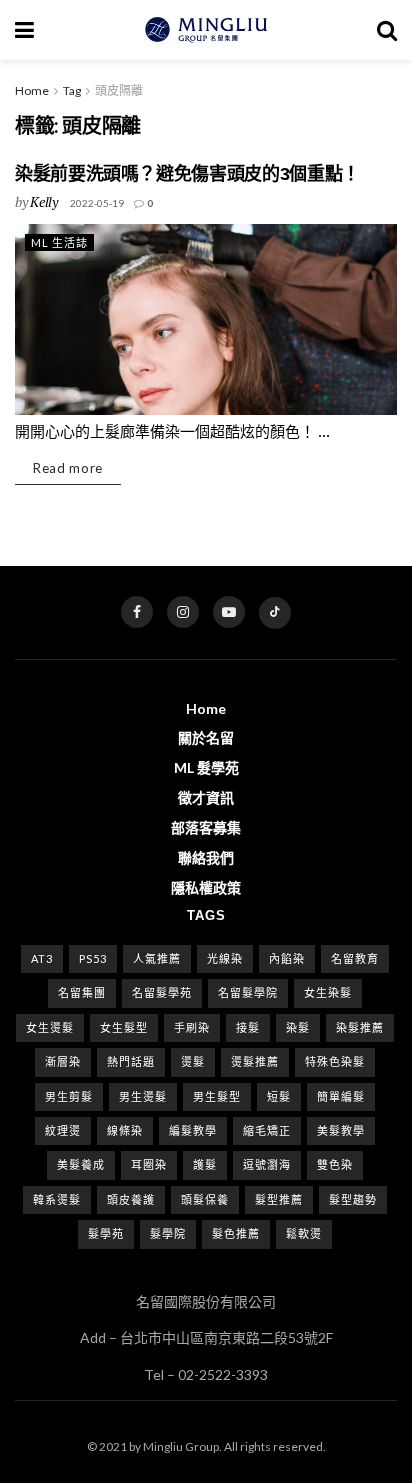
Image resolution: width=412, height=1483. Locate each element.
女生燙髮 (50, 1027)
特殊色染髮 (335, 1061)
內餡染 (287, 958)
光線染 (225, 958)
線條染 (125, 1130)
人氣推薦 (157, 958)
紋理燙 (63, 1130)
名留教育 (355, 958)
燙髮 (193, 1061)
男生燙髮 (143, 1096)
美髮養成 (81, 1164)
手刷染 (192, 1027)
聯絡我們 (206, 857)
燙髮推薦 (255, 1061)
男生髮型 (217, 1096)
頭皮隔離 (119, 90)
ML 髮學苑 (206, 767)
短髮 (279, 1096)
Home (32, 90)
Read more (68, 468)
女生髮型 (124, 1027)
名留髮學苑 (162, 992)
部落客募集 (206, 827)
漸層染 (63, 1061)
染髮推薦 (360, 1027)
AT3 (42, 958)
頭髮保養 (205, 1199)
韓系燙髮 (57, 1199)
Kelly (44, 201)
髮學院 (168, 1233)
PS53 (93, 958)
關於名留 (206, 737)
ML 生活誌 (59, 242)
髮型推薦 (279, 1199)
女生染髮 (328, 992)
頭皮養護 (131, 1199)
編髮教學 (193, 1130)
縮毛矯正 (267, 1130)
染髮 (298, 1027)
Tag (72, 90)
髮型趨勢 (353, 1199)
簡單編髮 (341, 1096)
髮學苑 (106, 1233)
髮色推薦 (236, 1233)
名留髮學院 (248, 992)
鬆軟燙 (304, 1233)
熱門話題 (131, 1061)
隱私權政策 (206, 887)
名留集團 (82, 992)
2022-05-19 (97, 203)
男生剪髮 (69, 1096)
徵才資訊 (206, 797)
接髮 (248, 1027)
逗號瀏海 (267, 1164)
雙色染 (335, 1164)
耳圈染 (149, 1164)
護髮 (205, 1164)
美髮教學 (341, 1130)
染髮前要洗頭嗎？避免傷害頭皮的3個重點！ (187, 174)
